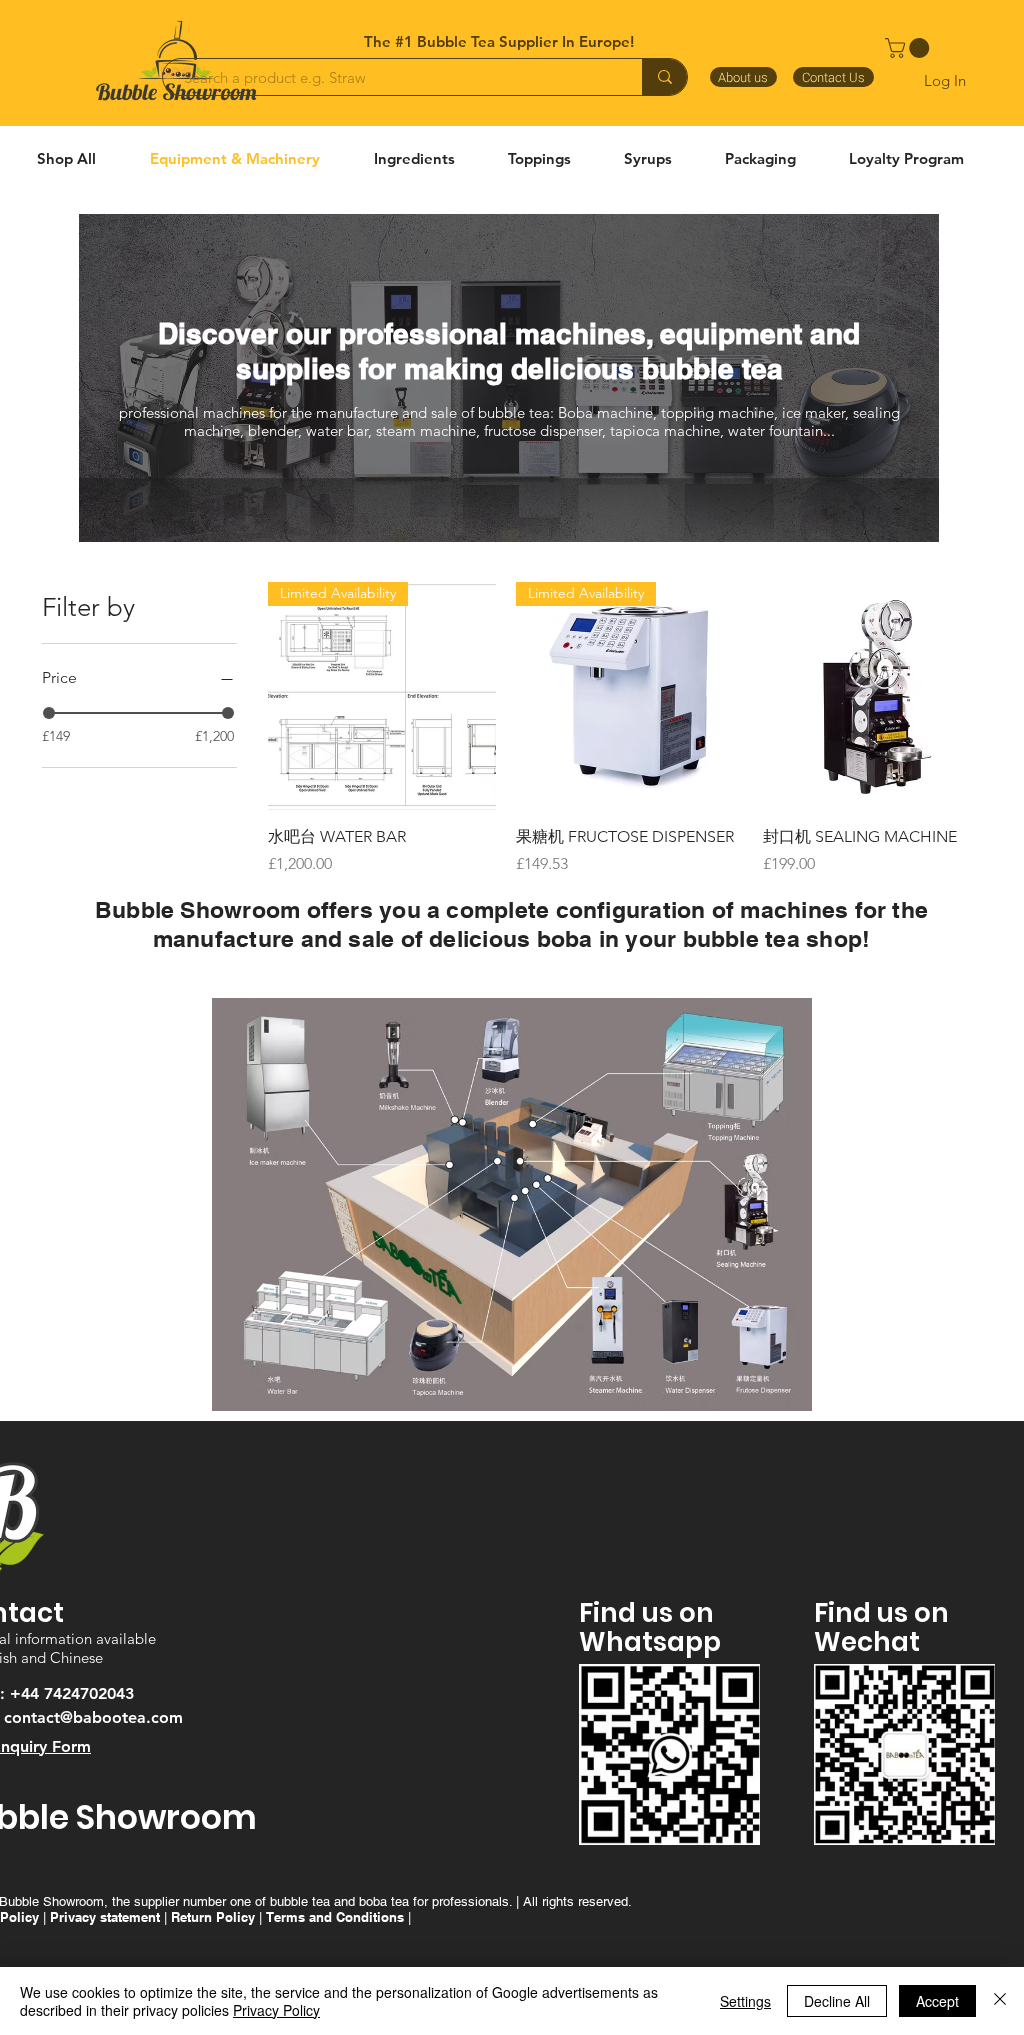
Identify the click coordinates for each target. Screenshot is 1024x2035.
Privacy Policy (276, 2010)
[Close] (1000, 2001)
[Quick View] (877, 696)
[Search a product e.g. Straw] (664, 77)
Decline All (837, 2001)
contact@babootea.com (93, 1717)
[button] (909, 48)
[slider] (49, 713)
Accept (937, 2001)
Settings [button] (745, 2001)
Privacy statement (105, 1917)
